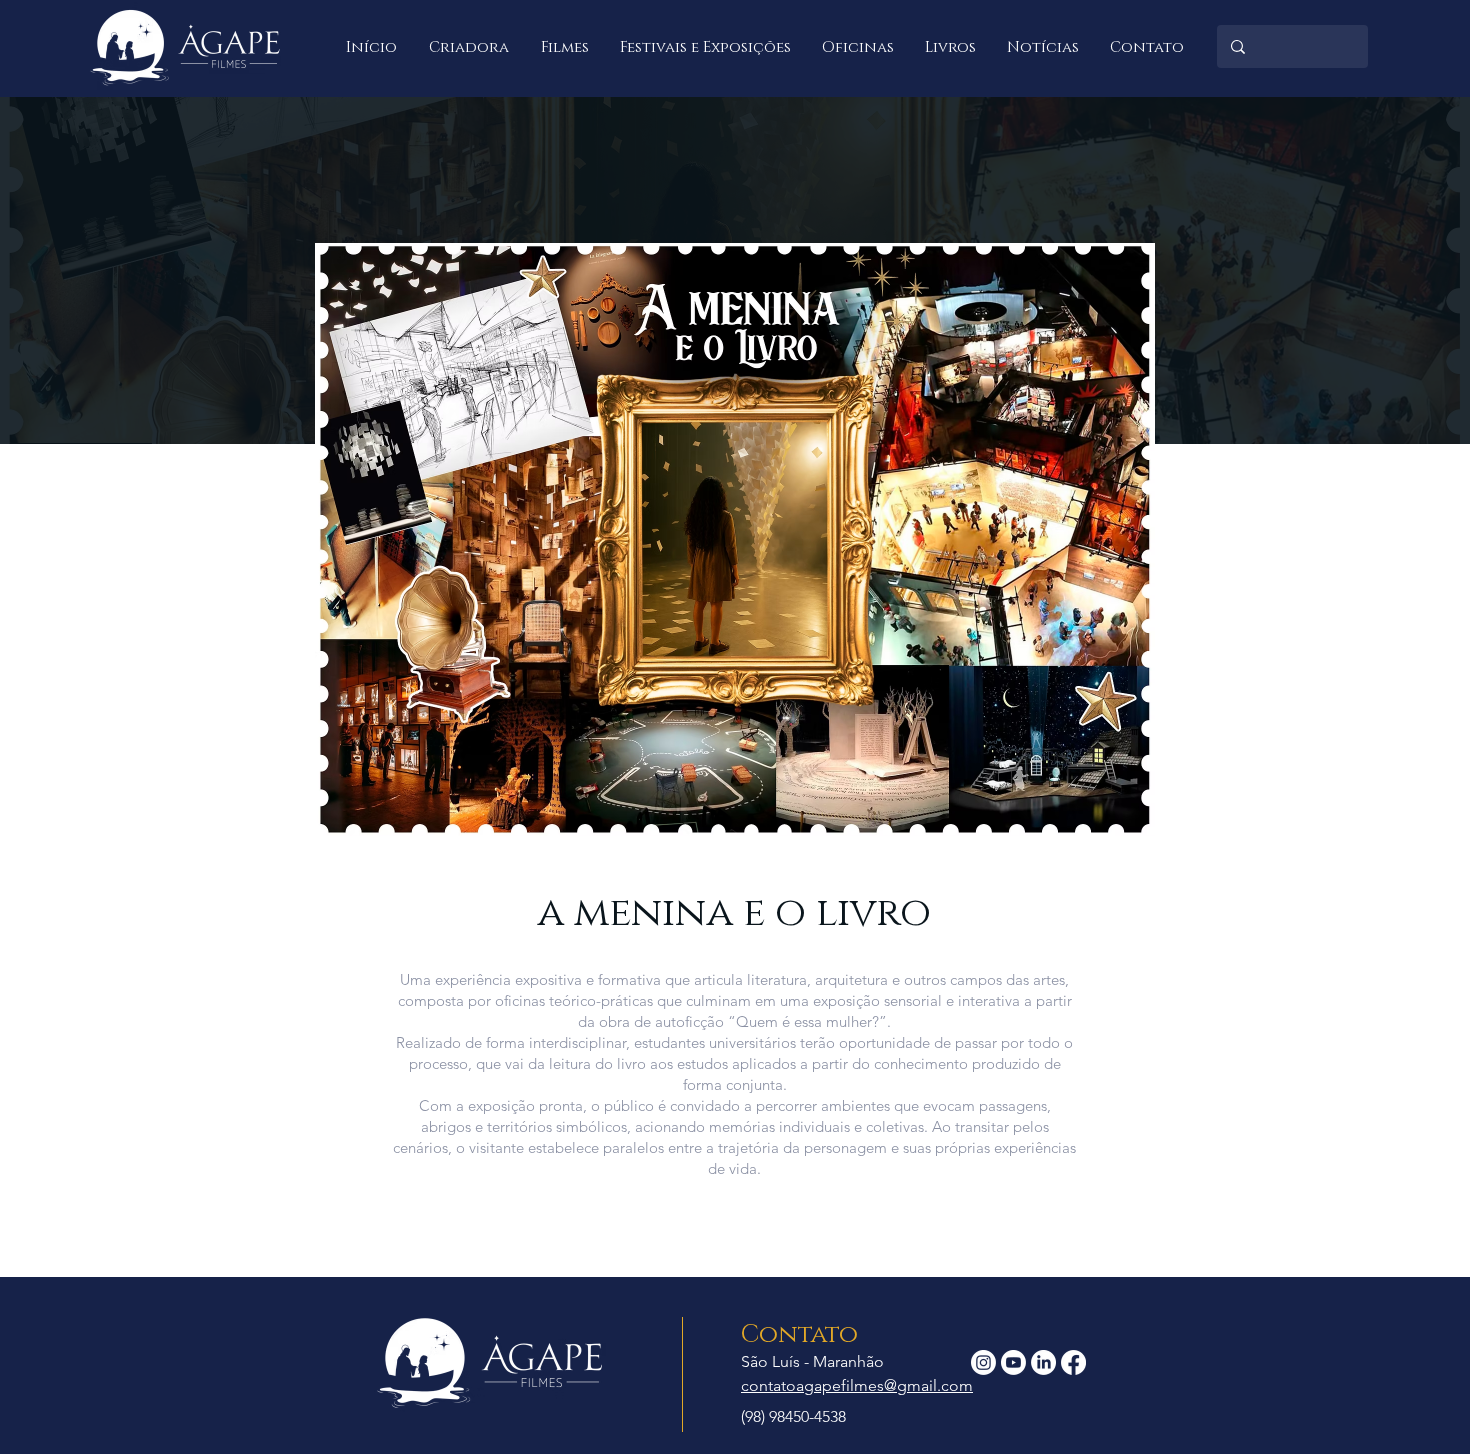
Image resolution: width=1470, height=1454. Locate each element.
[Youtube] (1013, 1362)
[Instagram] (983, 1362)
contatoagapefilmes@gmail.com (857, 1385)
